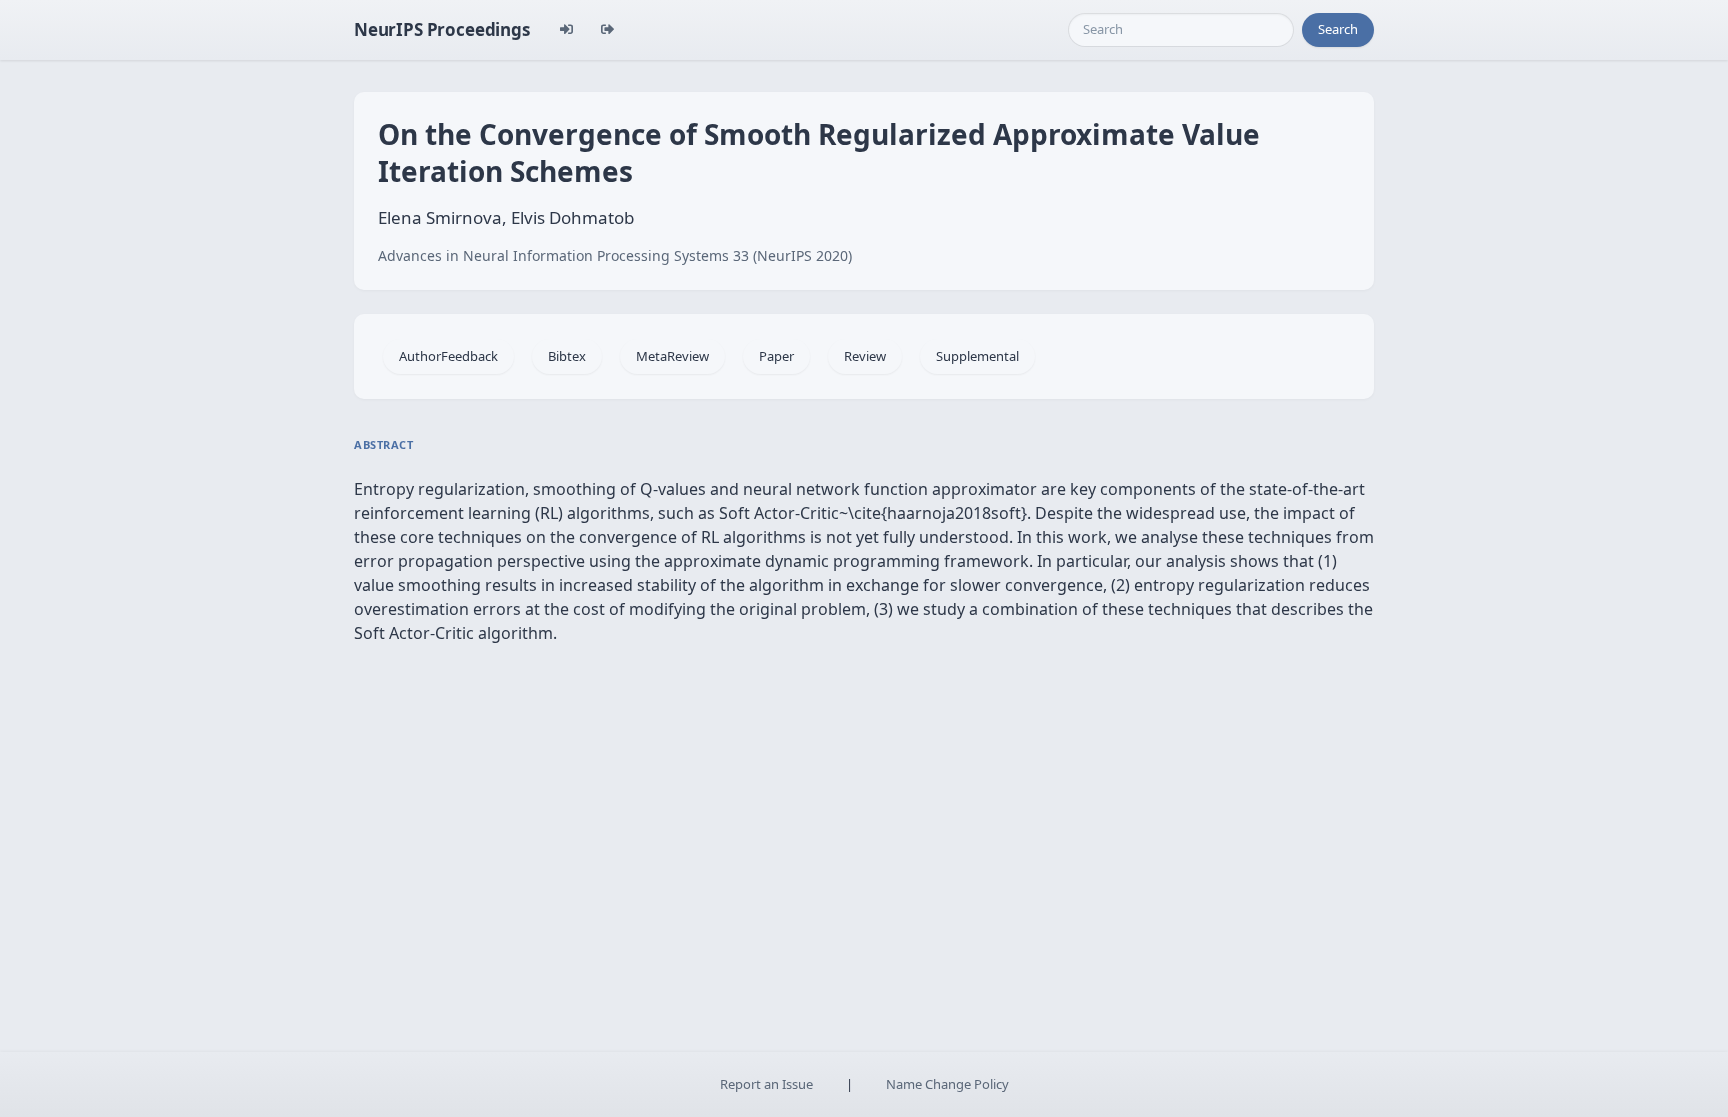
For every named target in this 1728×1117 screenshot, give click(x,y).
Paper (776, 356)
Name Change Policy (947, 1084)
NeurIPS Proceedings (442, 29)
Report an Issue (766, 1084)
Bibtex (567, 356)
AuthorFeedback (448, 356)
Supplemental (977, 356)
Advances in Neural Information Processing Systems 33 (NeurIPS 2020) (615, 255)
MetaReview (672, 356)
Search (1338, 29)
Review (865, 356)
